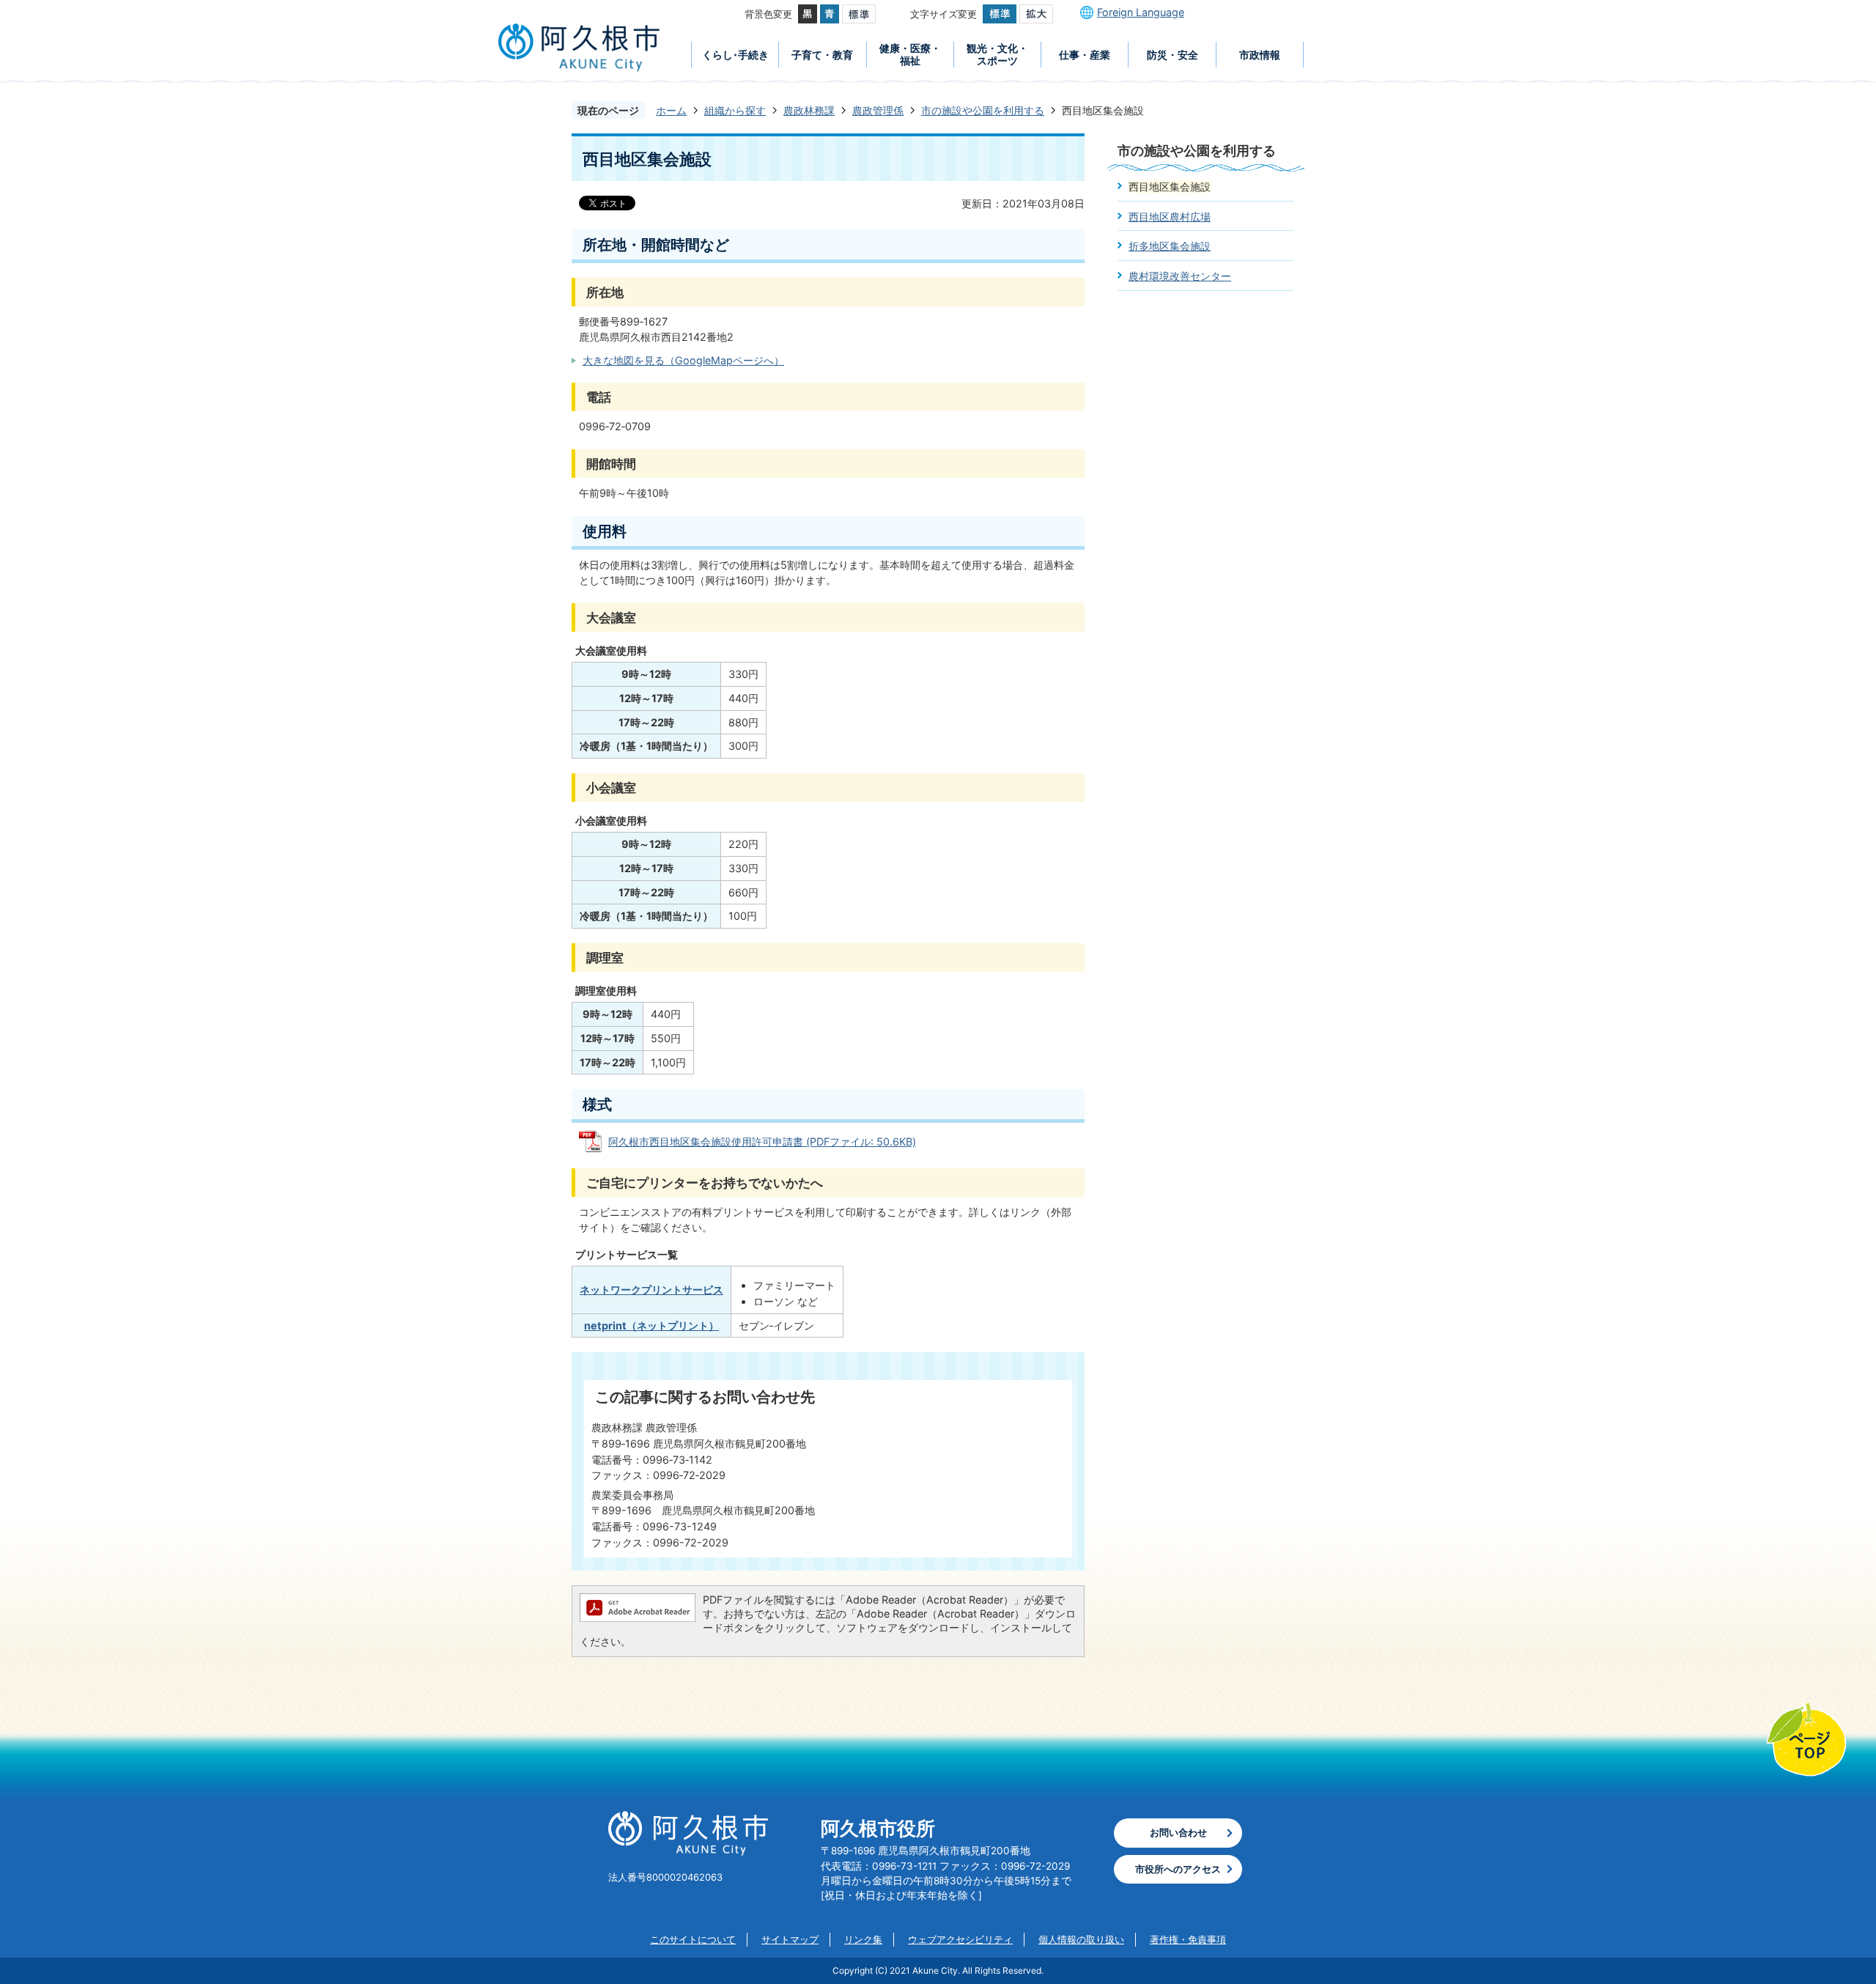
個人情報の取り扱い (1081, 1939)
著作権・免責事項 (1188, 1939)
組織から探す (735, 110)
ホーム (671, 110)
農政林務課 (809, 110)
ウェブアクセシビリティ (960, 1939)
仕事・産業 (1085, 55)
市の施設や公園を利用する (983, 110)
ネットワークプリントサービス (651, 1290)
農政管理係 (878, 110)
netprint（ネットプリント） (651, 1325)
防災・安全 (1172, 55)
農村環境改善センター (1180, 276)
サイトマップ (790, 1939)
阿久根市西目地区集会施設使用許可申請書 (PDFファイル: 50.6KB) (762, 1142)
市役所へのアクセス (1178, 1869)
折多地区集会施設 (1170, 246)
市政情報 (1260, 55)
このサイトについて (693, 1939)
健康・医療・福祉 (910, 54)
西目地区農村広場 (1170, 217)
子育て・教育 (822, 55)
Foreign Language (1141, 12)
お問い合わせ (1178, 1832)
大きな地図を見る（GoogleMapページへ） (683, 360)
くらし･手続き (735, 55)
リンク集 (863, 1939)
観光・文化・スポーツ (997, 54)
